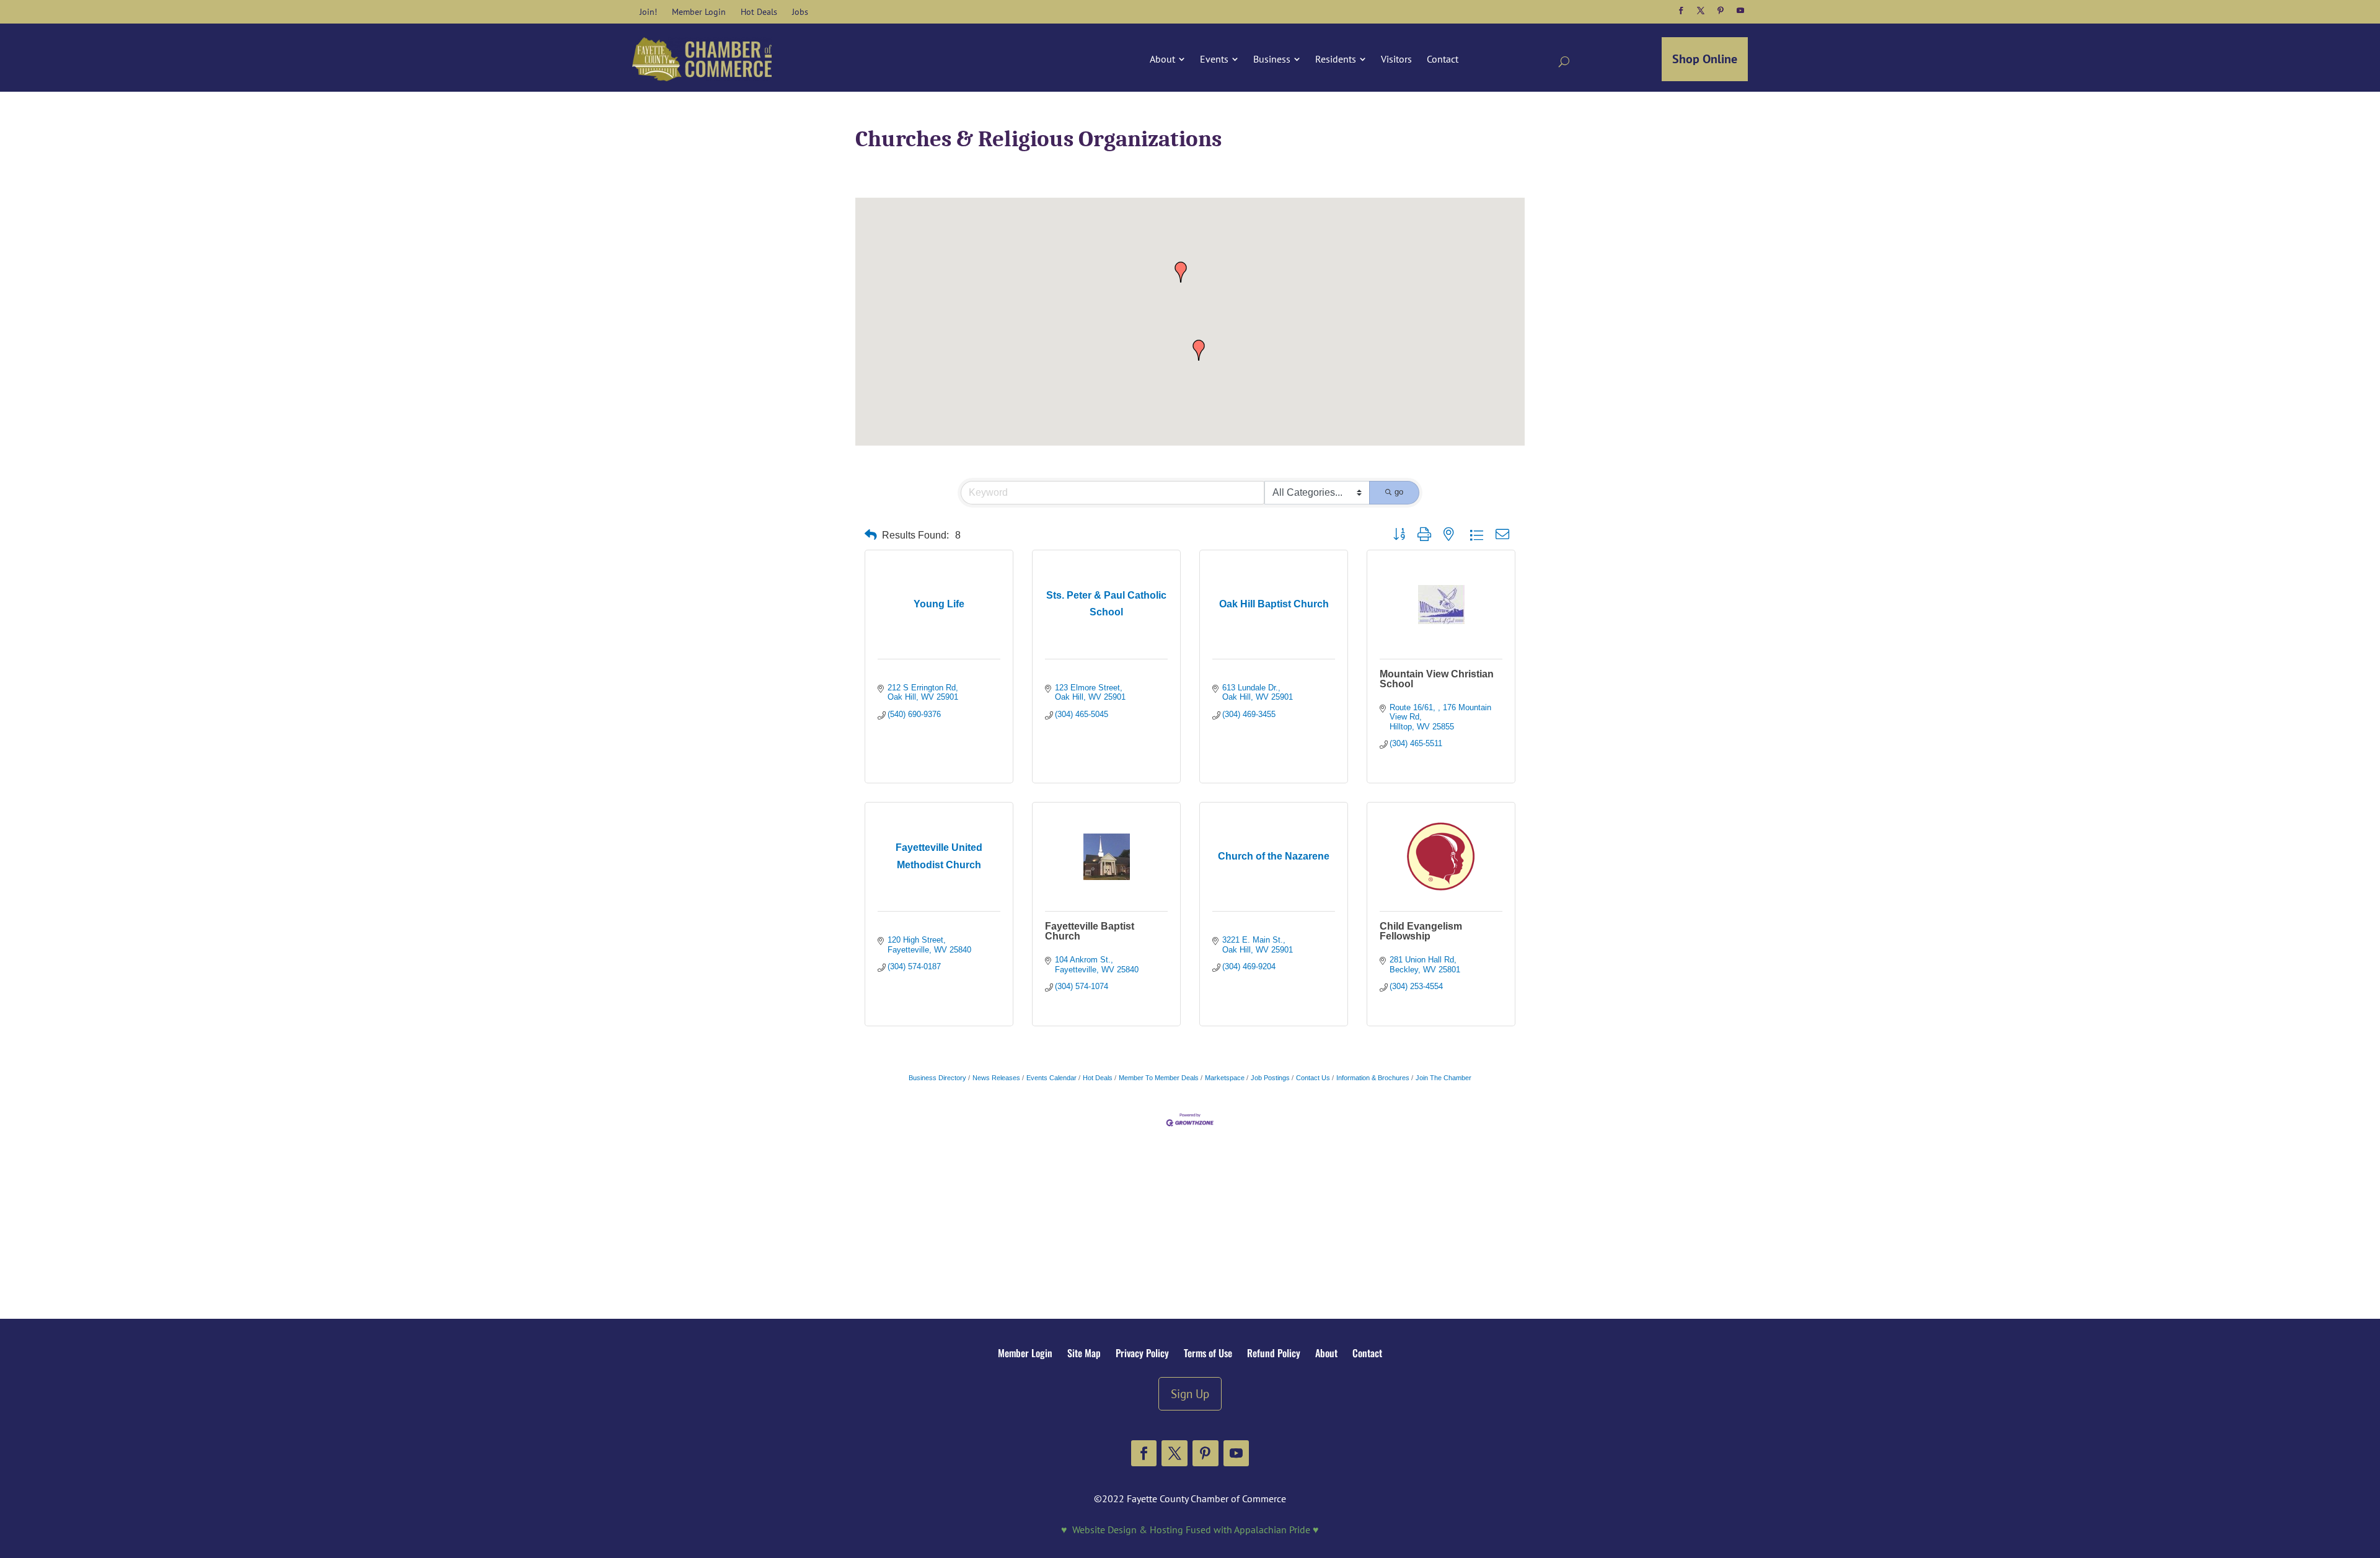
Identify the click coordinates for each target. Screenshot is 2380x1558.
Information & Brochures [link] (1373, 1078)
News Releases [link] (996, 1078)
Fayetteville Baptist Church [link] (1090, 931)
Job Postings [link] (1270, 1078)
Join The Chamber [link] (1443, 1078)
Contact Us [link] (1313, 1078)
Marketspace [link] (1225, 1078)
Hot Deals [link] (1098, 1078)
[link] (648, 12)
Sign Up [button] (1190, 1393)
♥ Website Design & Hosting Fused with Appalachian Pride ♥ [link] (1190, 1529)
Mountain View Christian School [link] (1437, 679)
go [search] (1399, 492)
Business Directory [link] (937, 1078)
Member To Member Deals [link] (1159, 1078)
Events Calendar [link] (1051, 1078)
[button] (1681, 11)
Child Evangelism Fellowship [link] (1421, 931)
